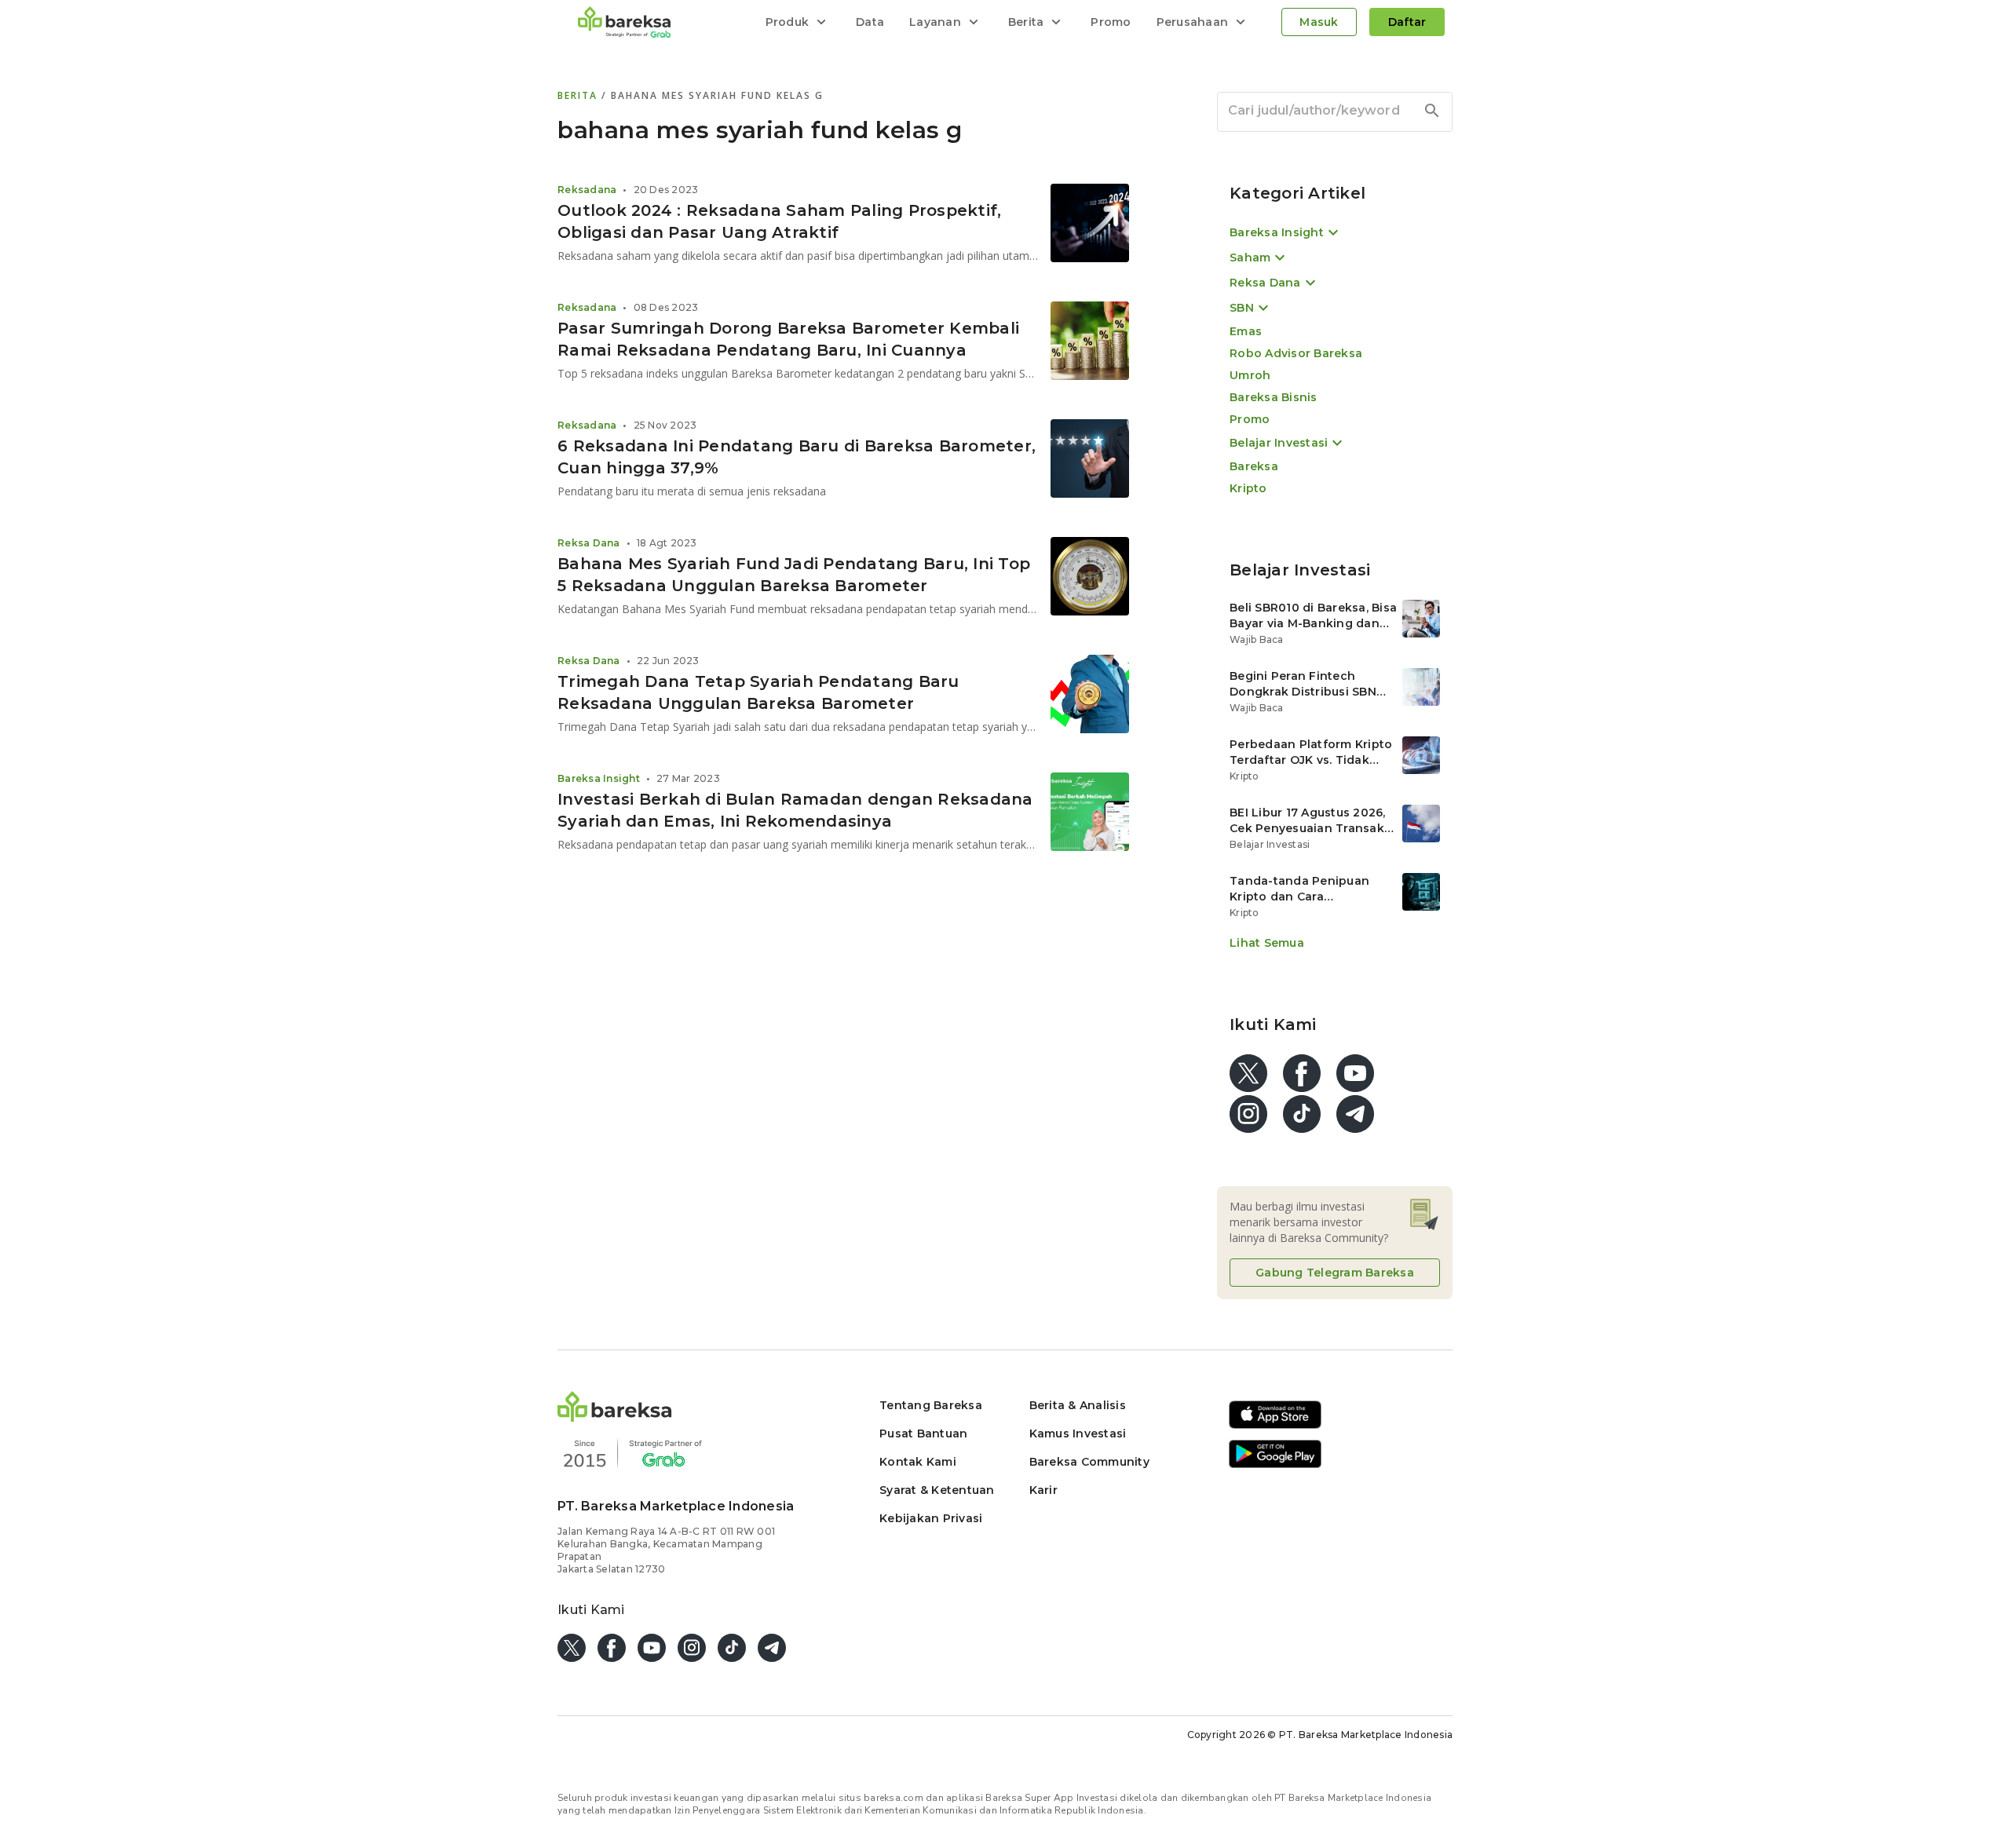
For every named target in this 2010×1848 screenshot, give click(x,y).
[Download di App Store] (1275, 1426)
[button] (615, 1417)
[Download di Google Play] (1275, 1465)
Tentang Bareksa (931, 1405)
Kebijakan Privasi (931, 1518)
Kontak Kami (918, 1462)
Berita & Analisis (1078, 1405)
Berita (579, 95)
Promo (1111, 22)
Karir (1043, 1490)
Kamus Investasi (1078, 1433)
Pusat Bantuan (923, 1433)
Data (870, 22)
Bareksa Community (1089, 1462)
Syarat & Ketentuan (937, 1490)
